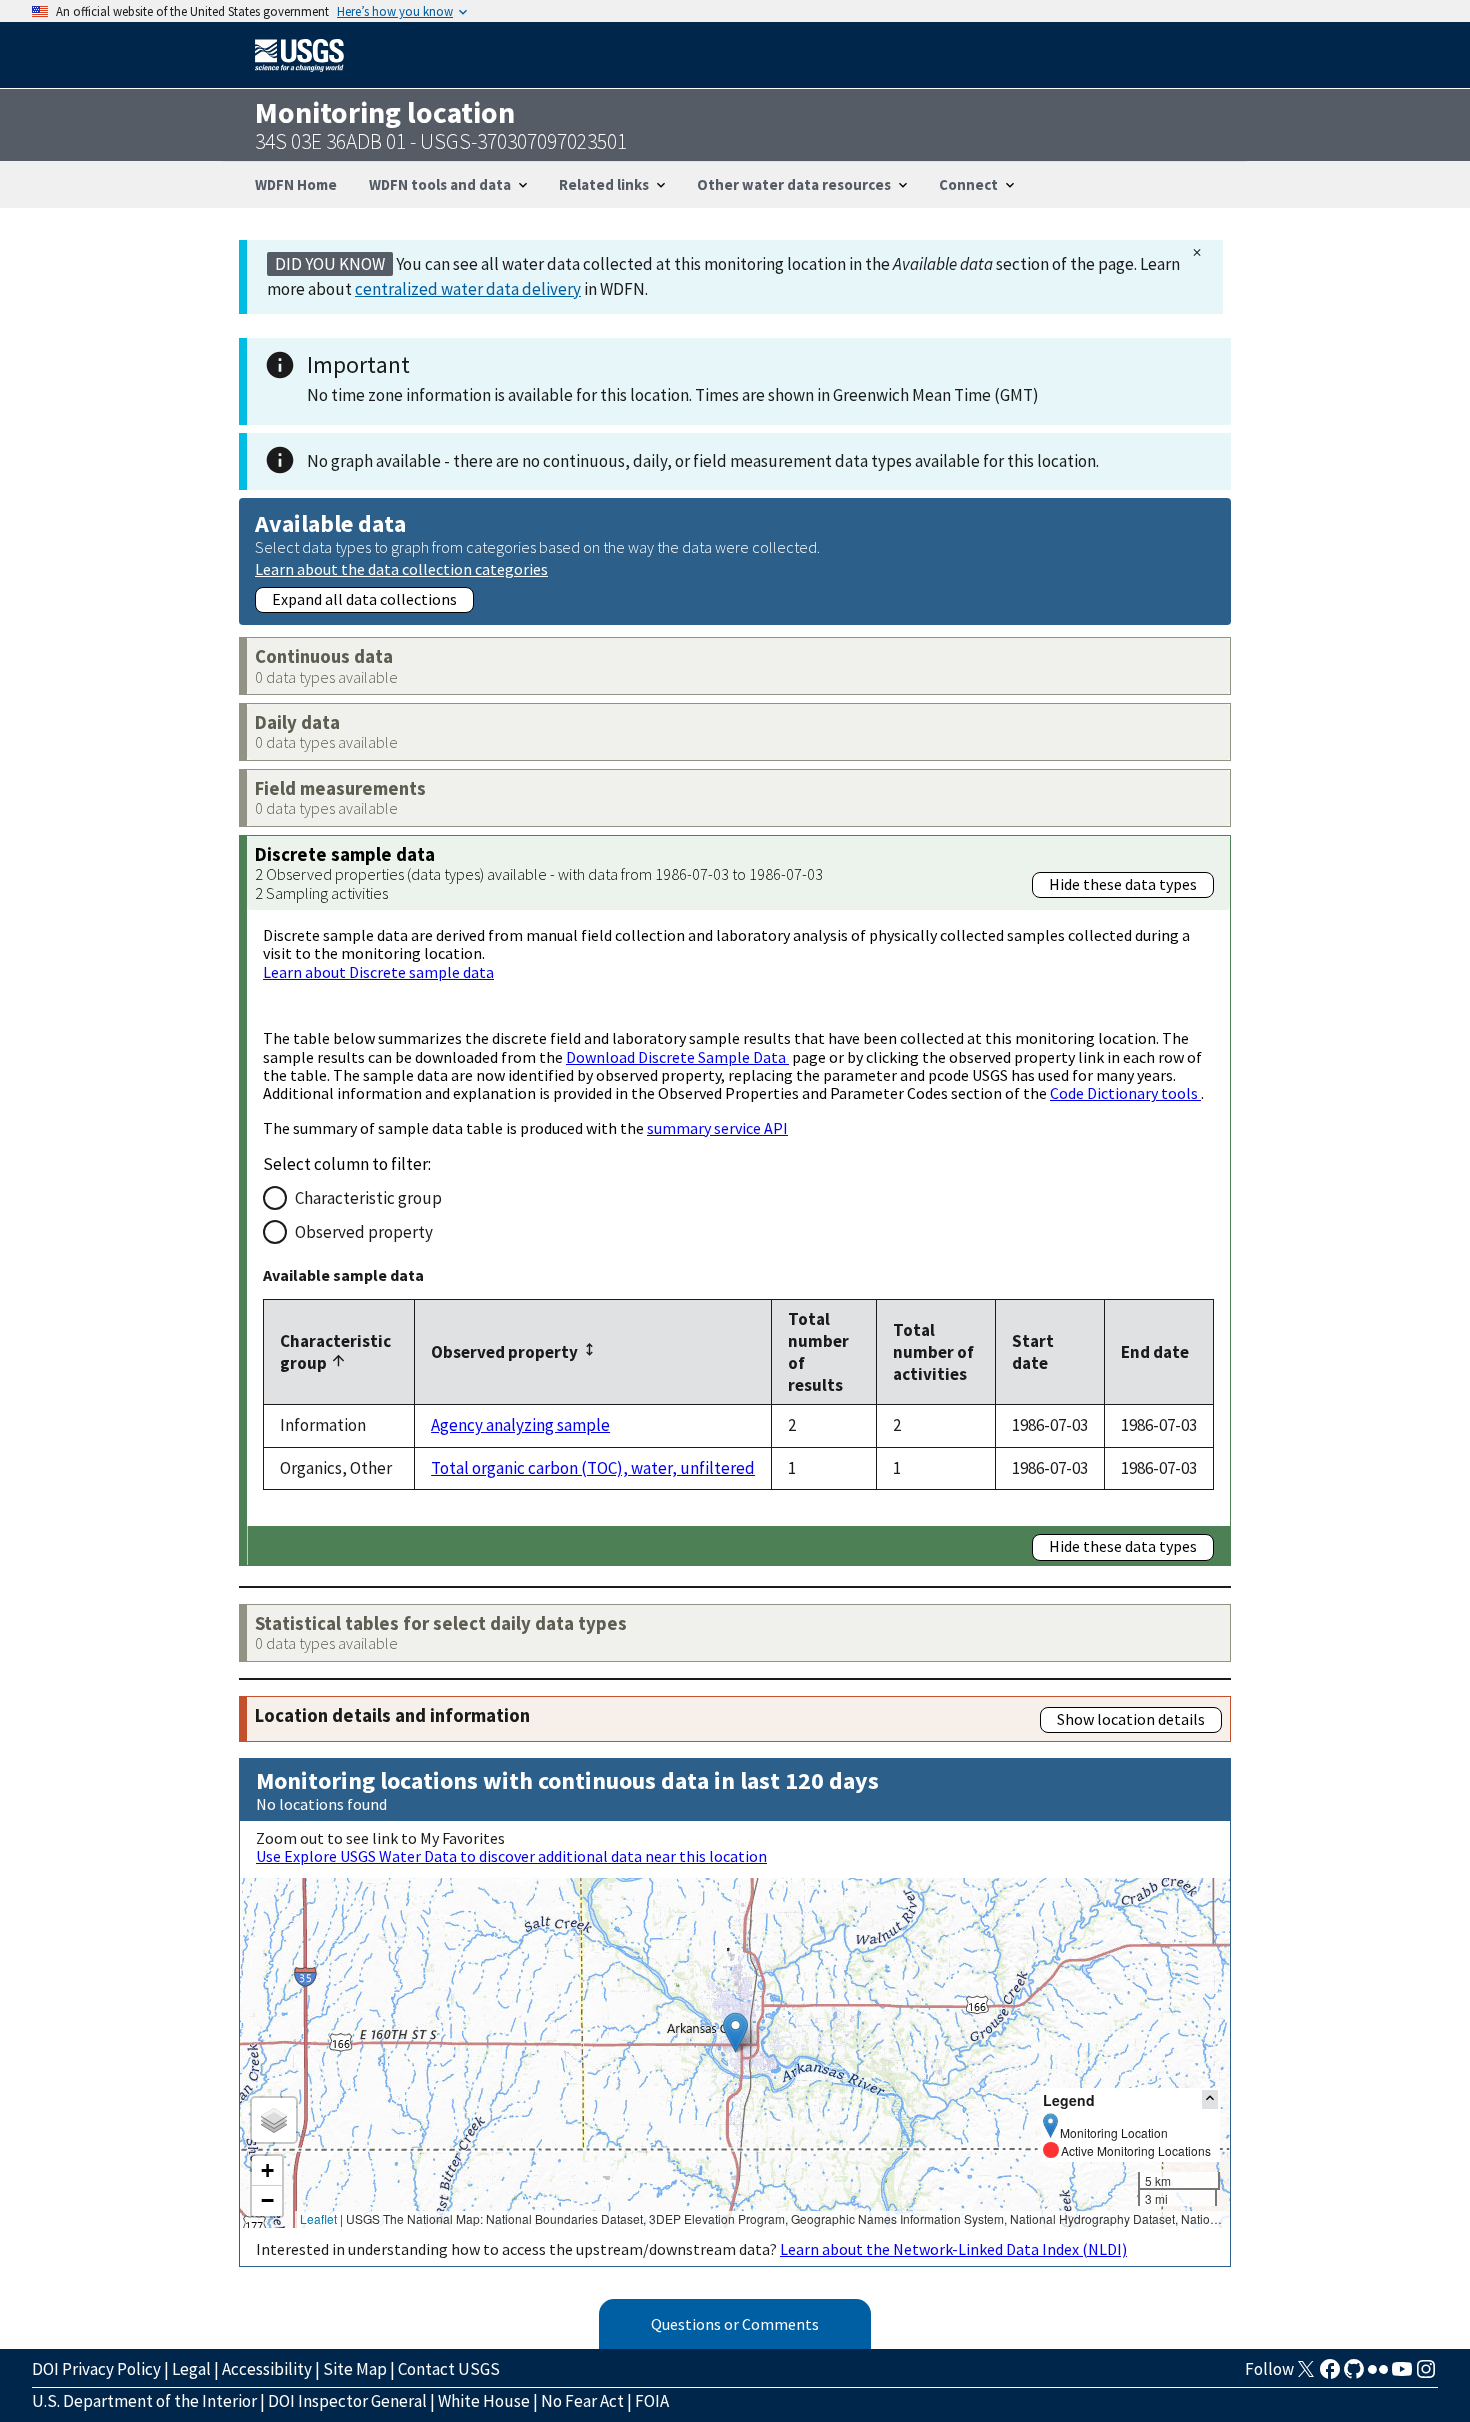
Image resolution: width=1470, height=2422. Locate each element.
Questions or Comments (735, 2324)
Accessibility (267, 2369)
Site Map (355, 2369)
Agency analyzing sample (520, 1425)
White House (484, 2401)
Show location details (1131, 1719)
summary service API (717, 1128)
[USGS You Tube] (1402, 2375)
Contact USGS (449, 2369)
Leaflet (318, 2218)
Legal (191, 2369)
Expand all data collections (364, 599)
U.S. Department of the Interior (144, 2401)
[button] (735, 2032)
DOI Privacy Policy (96, 2369)
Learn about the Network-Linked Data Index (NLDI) (953, 2249)
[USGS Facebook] (1330, 2375)
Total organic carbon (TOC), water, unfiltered (593, 1468)
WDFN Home (296, 184)
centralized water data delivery (468, 289)
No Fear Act (582, 2401)
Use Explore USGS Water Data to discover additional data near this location (511, 1856)
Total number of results (818, 1352)
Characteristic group (368, 1198)
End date (1155, 1352)
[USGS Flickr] (1378, 2375)
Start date (1033, 1352)
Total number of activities (933, 1352)
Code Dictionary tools (1125, 1093)
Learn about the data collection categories (401, 568)
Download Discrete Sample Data (677, 1057)
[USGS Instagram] (1426, 2375)
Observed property (364, 1232)
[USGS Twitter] (1306, 2375)
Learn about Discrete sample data (378, 972)
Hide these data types (1123, 884)
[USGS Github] (1354, 2375)
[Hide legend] (1210, 2099)
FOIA (652, 2401)
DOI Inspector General (347, 2401)
